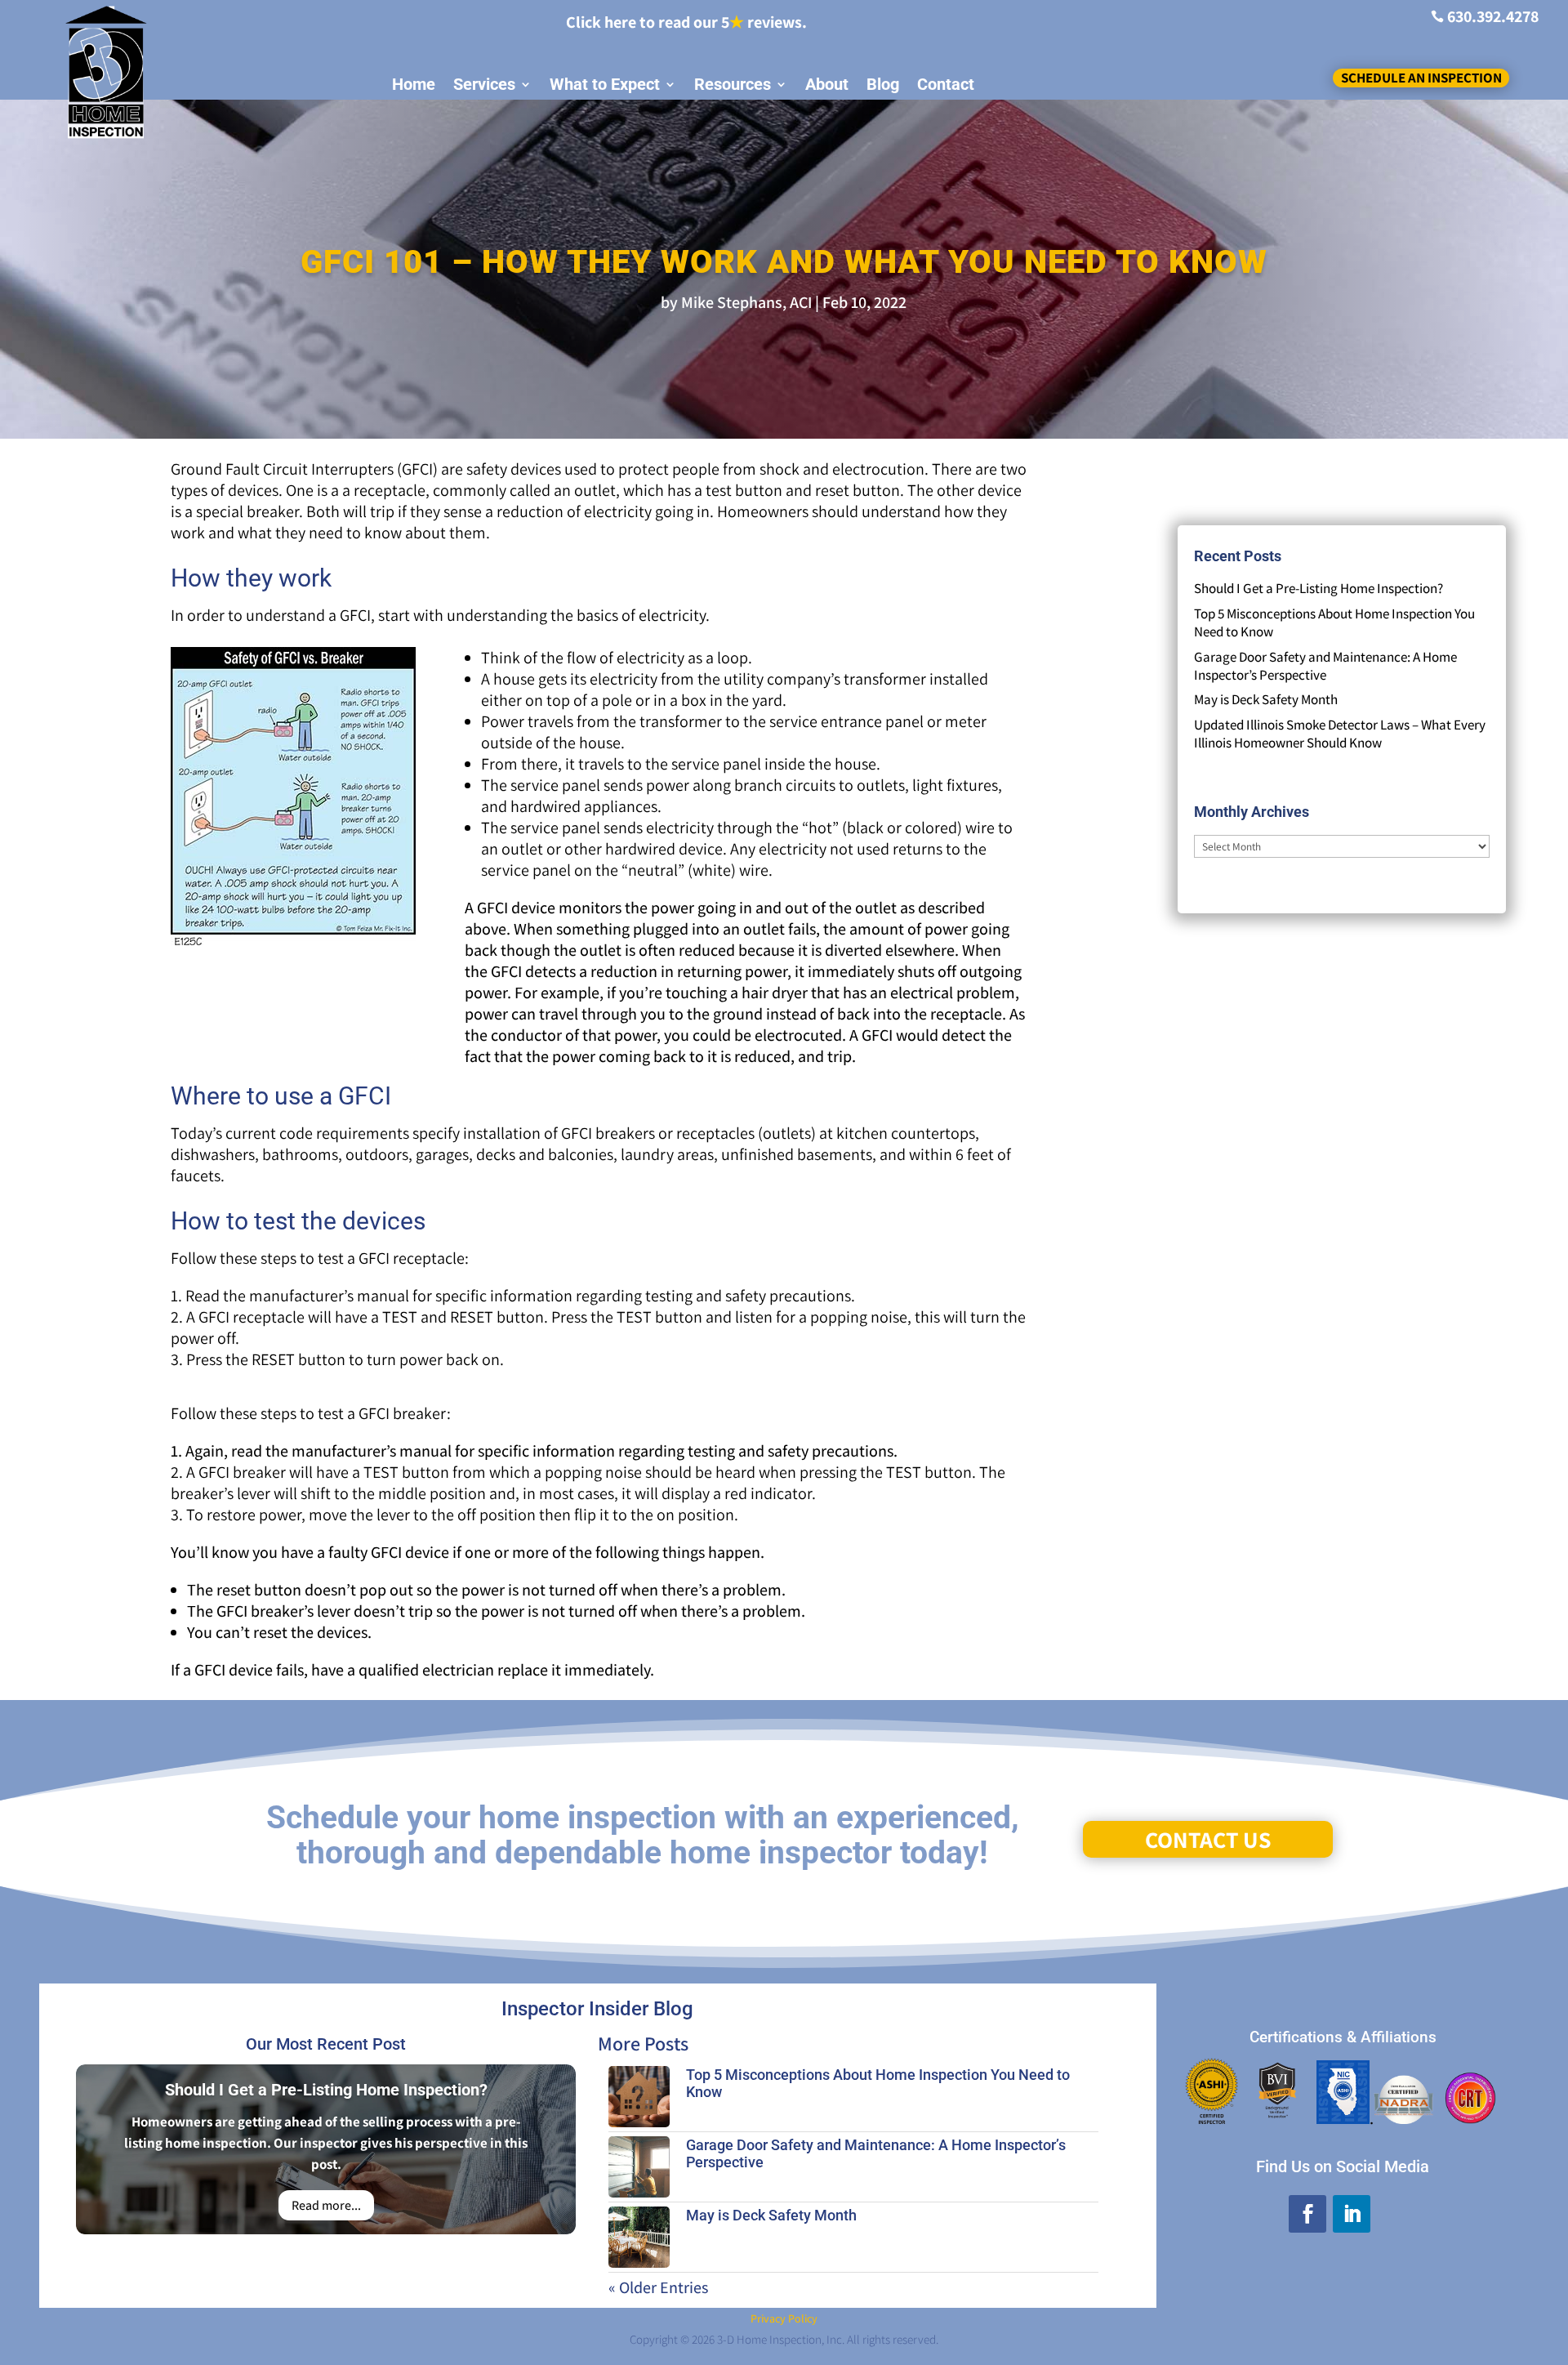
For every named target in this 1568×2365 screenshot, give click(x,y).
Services (484, 85)
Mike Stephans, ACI (746, 302)
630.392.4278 (1493, 16)
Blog (883, 85)
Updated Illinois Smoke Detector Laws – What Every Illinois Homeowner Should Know (1340, 734)
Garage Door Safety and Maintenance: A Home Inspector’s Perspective (1325, 666)
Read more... (326, 2205)
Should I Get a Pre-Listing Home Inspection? (1319, 588)
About (827, 85)
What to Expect (605, 85)
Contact (946, 85)
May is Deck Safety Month (1266, 699)
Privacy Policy (784, 2318)
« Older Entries (658, 2287)
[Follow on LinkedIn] (1352, 2214)
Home (414, 85)
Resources (733, 85)
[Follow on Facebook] (1307, 2214)
